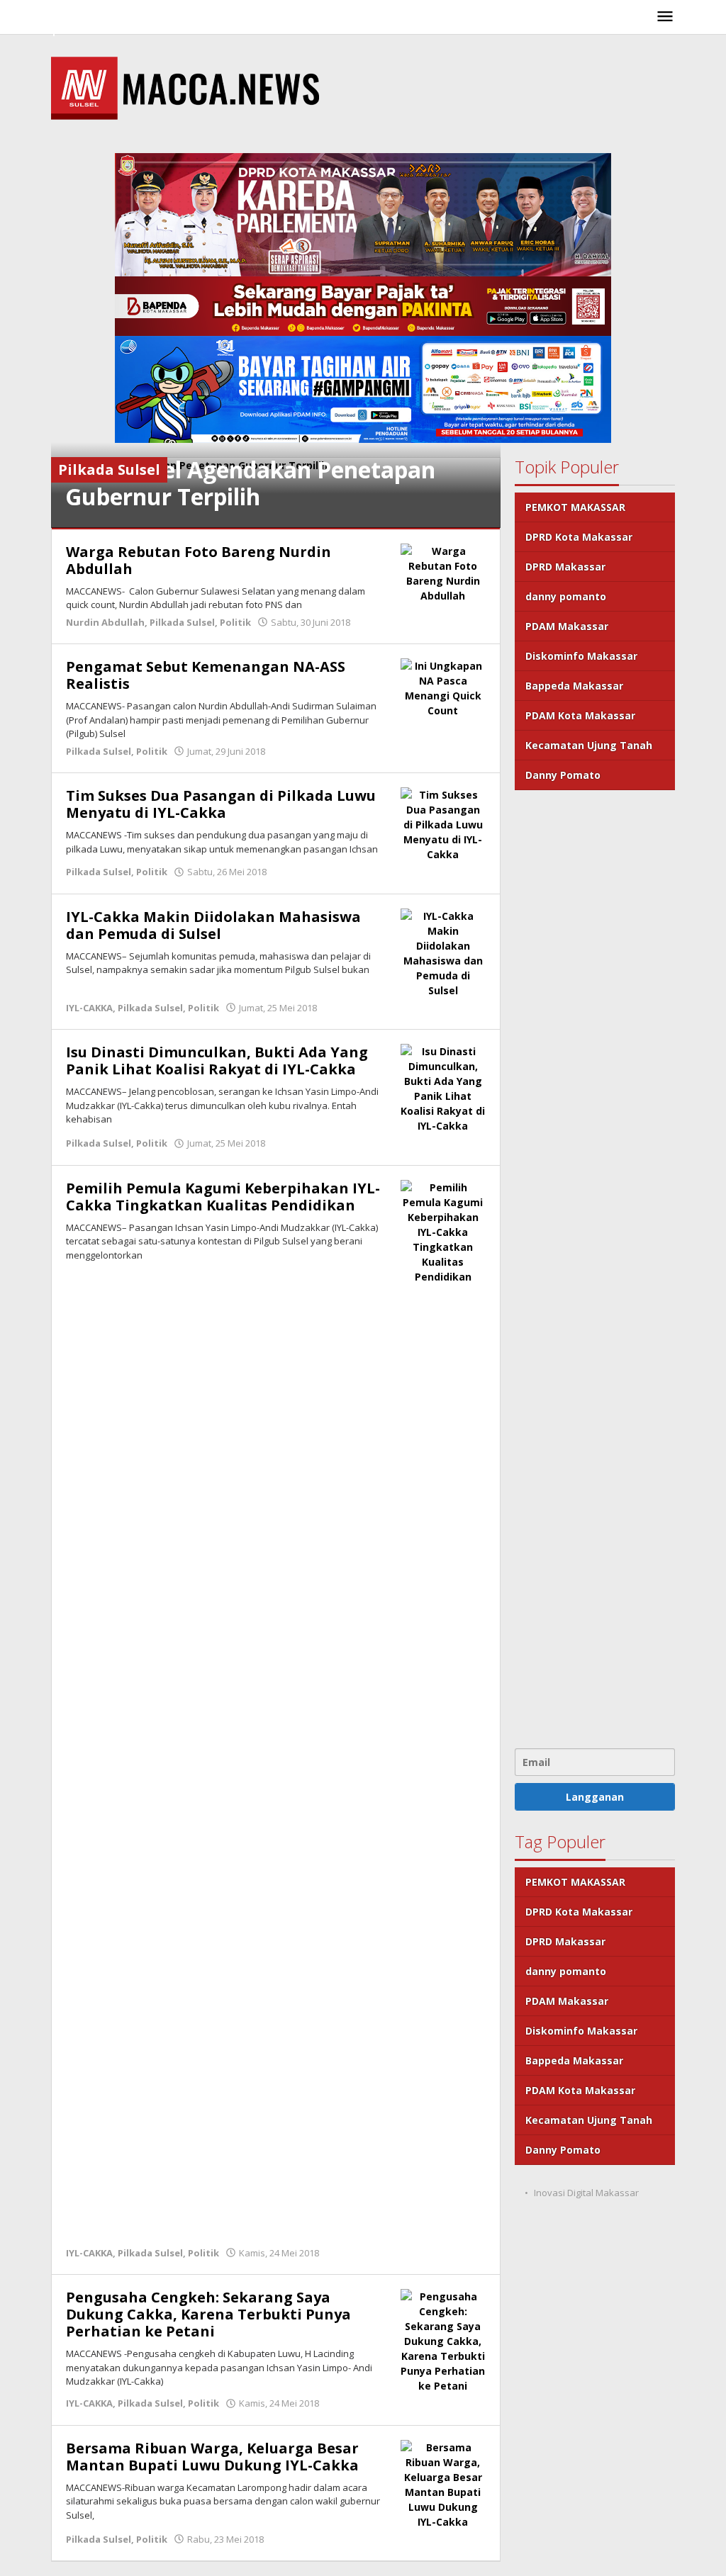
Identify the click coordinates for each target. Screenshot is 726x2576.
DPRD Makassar (565, 567)
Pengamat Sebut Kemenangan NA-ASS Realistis (206, 675)
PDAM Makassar (567, 626)
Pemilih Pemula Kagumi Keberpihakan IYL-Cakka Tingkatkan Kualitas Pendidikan (223, 1197)
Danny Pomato (563, 775)
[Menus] (665, 17)
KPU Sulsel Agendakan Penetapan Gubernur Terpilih (250, 483)
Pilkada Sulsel (182, 622)
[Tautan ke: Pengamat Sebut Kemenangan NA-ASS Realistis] (443, 687)
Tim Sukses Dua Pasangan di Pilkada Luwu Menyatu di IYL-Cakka (221, 804)
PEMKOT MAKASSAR (575, 507)
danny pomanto (566, 596)
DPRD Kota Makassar (579, 537)
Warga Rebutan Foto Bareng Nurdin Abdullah (199, 560)
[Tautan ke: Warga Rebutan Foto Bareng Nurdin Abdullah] (443, 572)
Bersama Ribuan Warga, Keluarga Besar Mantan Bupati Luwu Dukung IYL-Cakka (212, 2457)
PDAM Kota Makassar (580, 715)
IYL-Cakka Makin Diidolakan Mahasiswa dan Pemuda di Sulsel (213, 925)
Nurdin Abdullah (105, 622)
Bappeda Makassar (574, 686)
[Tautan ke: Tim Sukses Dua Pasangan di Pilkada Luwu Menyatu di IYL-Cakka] (443, 823)
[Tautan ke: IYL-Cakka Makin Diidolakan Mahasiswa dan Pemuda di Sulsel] (443, 951)
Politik (235, 622)
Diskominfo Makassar (581, 656)
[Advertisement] (595, 1267)
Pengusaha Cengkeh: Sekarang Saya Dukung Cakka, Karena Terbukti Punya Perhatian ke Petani (208, 2314)
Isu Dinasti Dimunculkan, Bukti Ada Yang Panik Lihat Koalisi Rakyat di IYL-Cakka (217, 1061)
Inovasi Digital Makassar (586, 2193)
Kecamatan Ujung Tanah (589, 745)
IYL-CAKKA (89, 1008)
